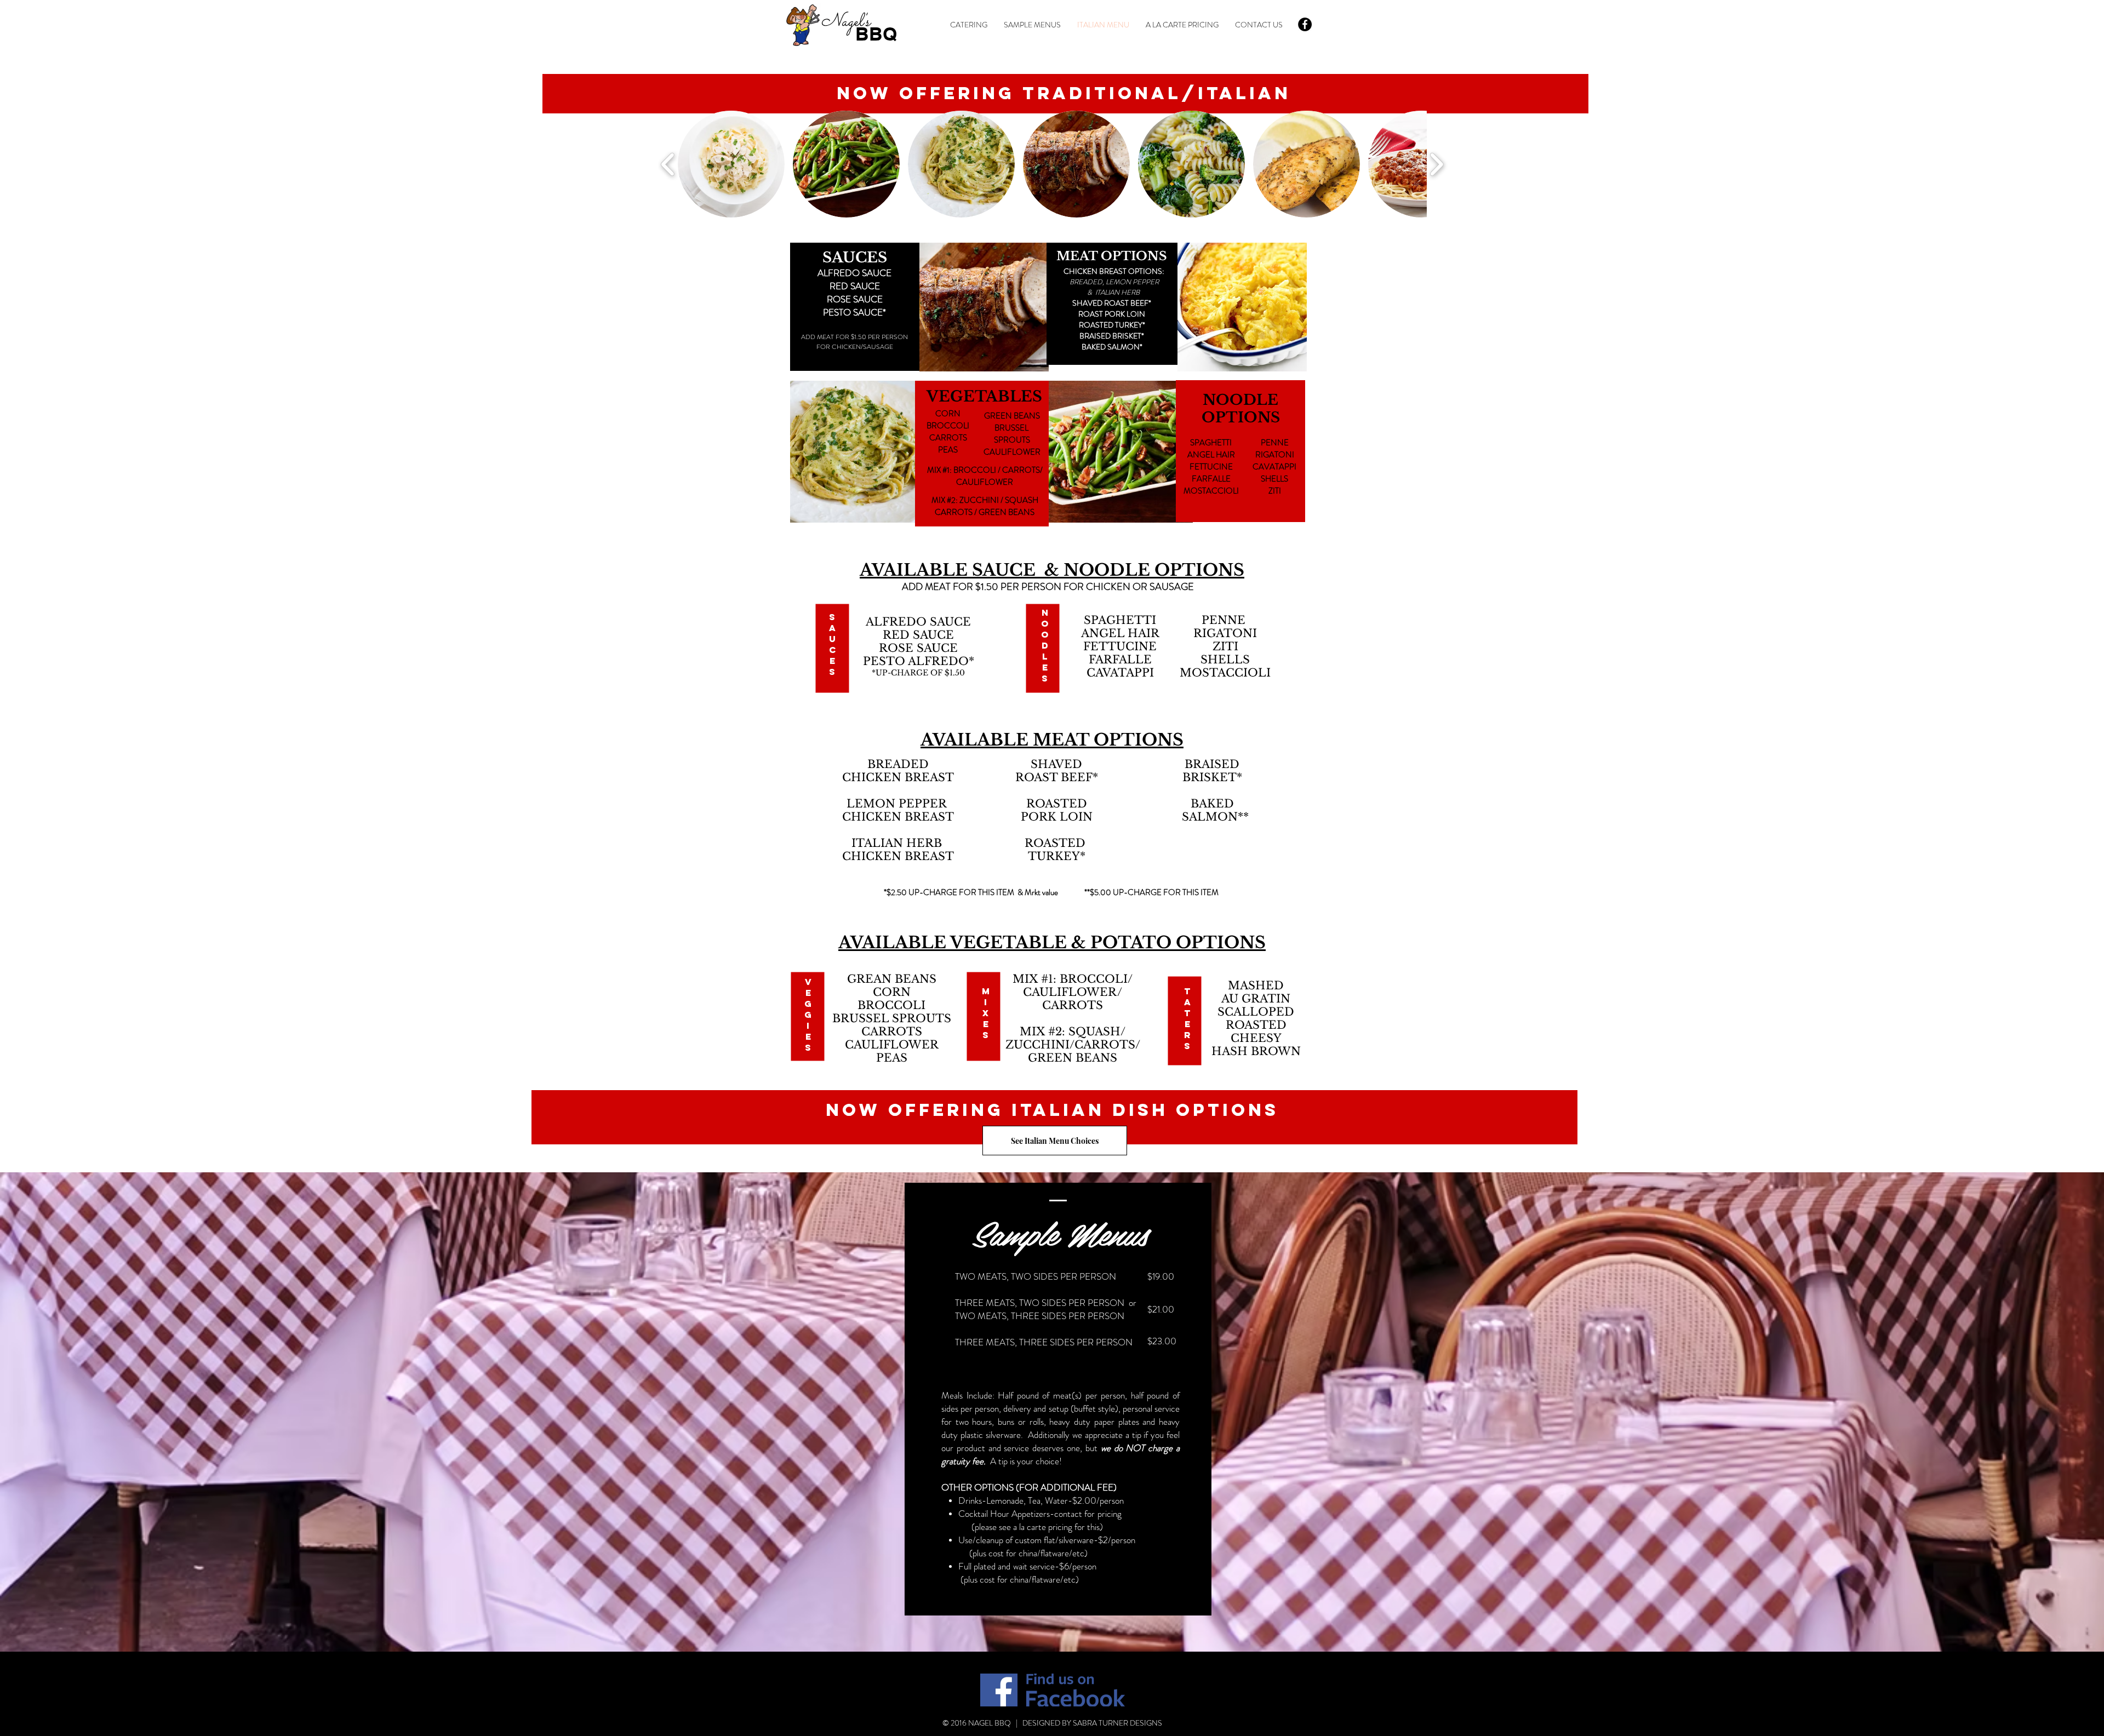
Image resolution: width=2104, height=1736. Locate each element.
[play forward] (1436, 164)
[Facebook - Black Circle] (1305, 24)
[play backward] (668, 164)
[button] (731, 164)
